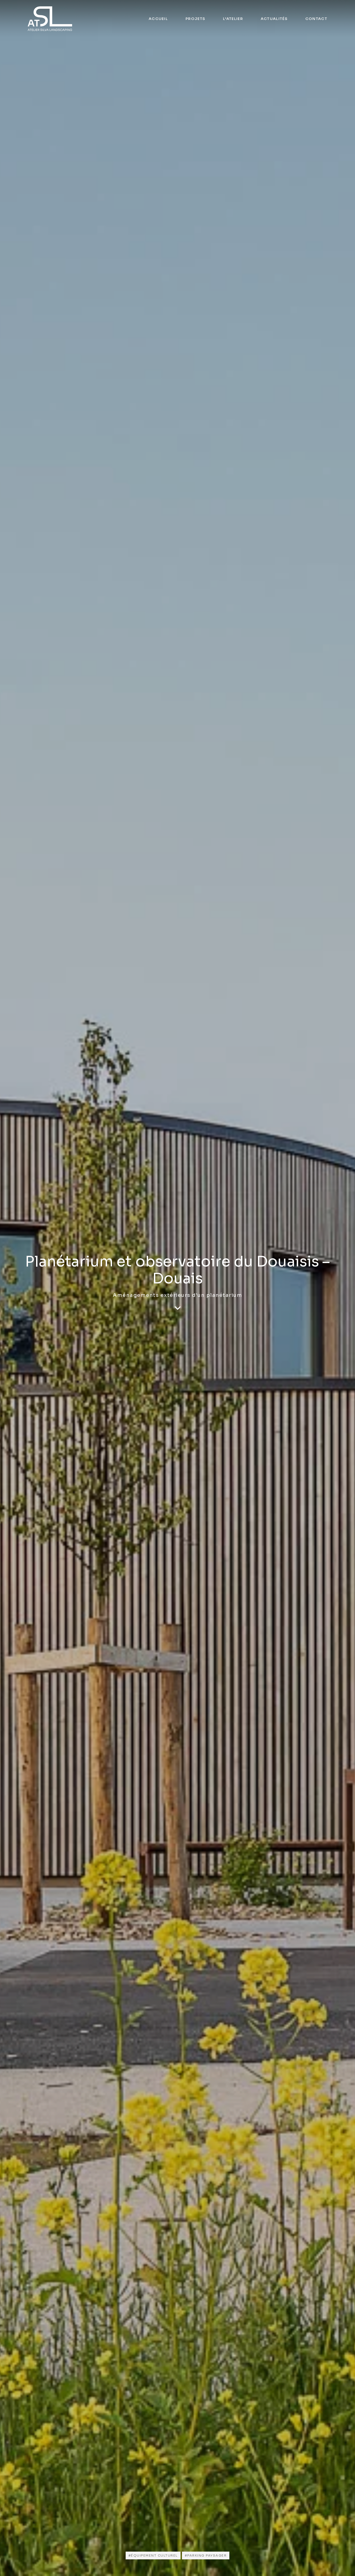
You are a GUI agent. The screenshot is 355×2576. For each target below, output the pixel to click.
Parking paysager (207, 2555)
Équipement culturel (154, 2555)
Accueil (158, 19)
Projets (195, 19)
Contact (316, 19)
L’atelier (233, 19)
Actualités (274, 19)
